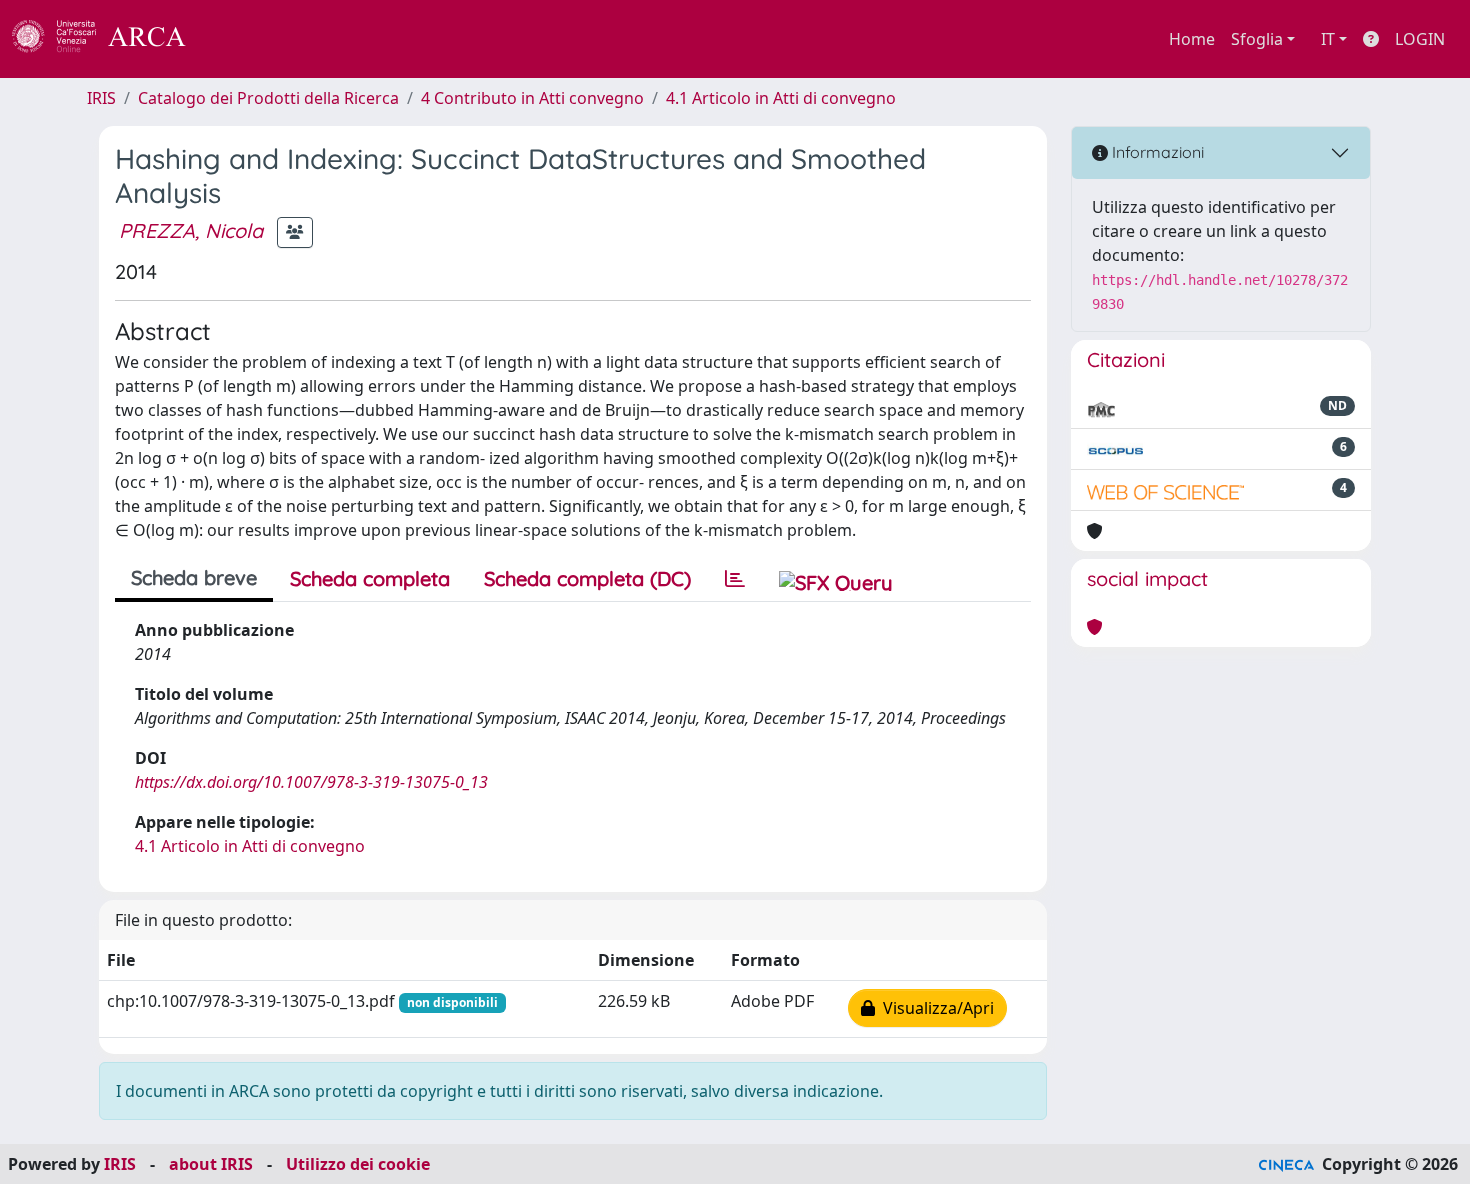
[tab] (735, 579)
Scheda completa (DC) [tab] (587, 578)
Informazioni (1156, 152)
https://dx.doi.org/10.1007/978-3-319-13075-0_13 (311, 782)
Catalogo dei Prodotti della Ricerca (268, 98)
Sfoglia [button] (1257, 39)
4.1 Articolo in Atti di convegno (781, 98)
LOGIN (1420, 39)
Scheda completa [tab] (370, 578)
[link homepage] (110, 39)
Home (1192, 39)
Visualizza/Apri (934, 1008)
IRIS (101, 98)
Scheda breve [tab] (194, 577)
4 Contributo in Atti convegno (532, 98)
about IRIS (211, 1164)
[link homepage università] (240, 39)
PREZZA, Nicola (191, 230)
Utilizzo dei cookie (358, 1164)
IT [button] (1328, 39)
